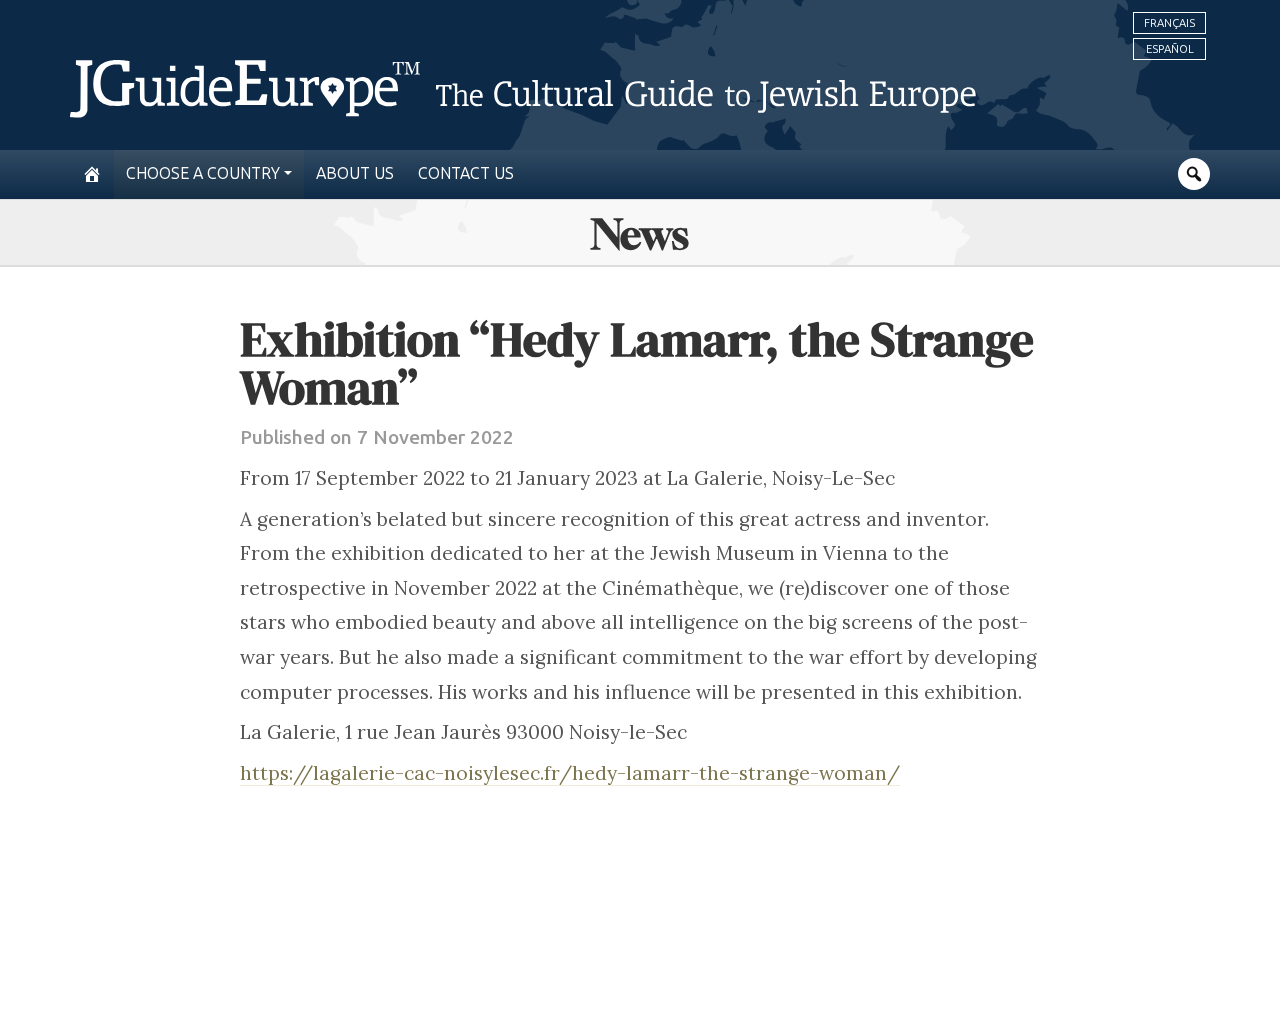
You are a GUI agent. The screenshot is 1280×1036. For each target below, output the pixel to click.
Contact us (466, 173)
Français (1169, 23)
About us (355, 173)
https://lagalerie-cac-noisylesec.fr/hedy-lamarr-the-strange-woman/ (570, 773)
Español (1170, 49)
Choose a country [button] (203, 173)
